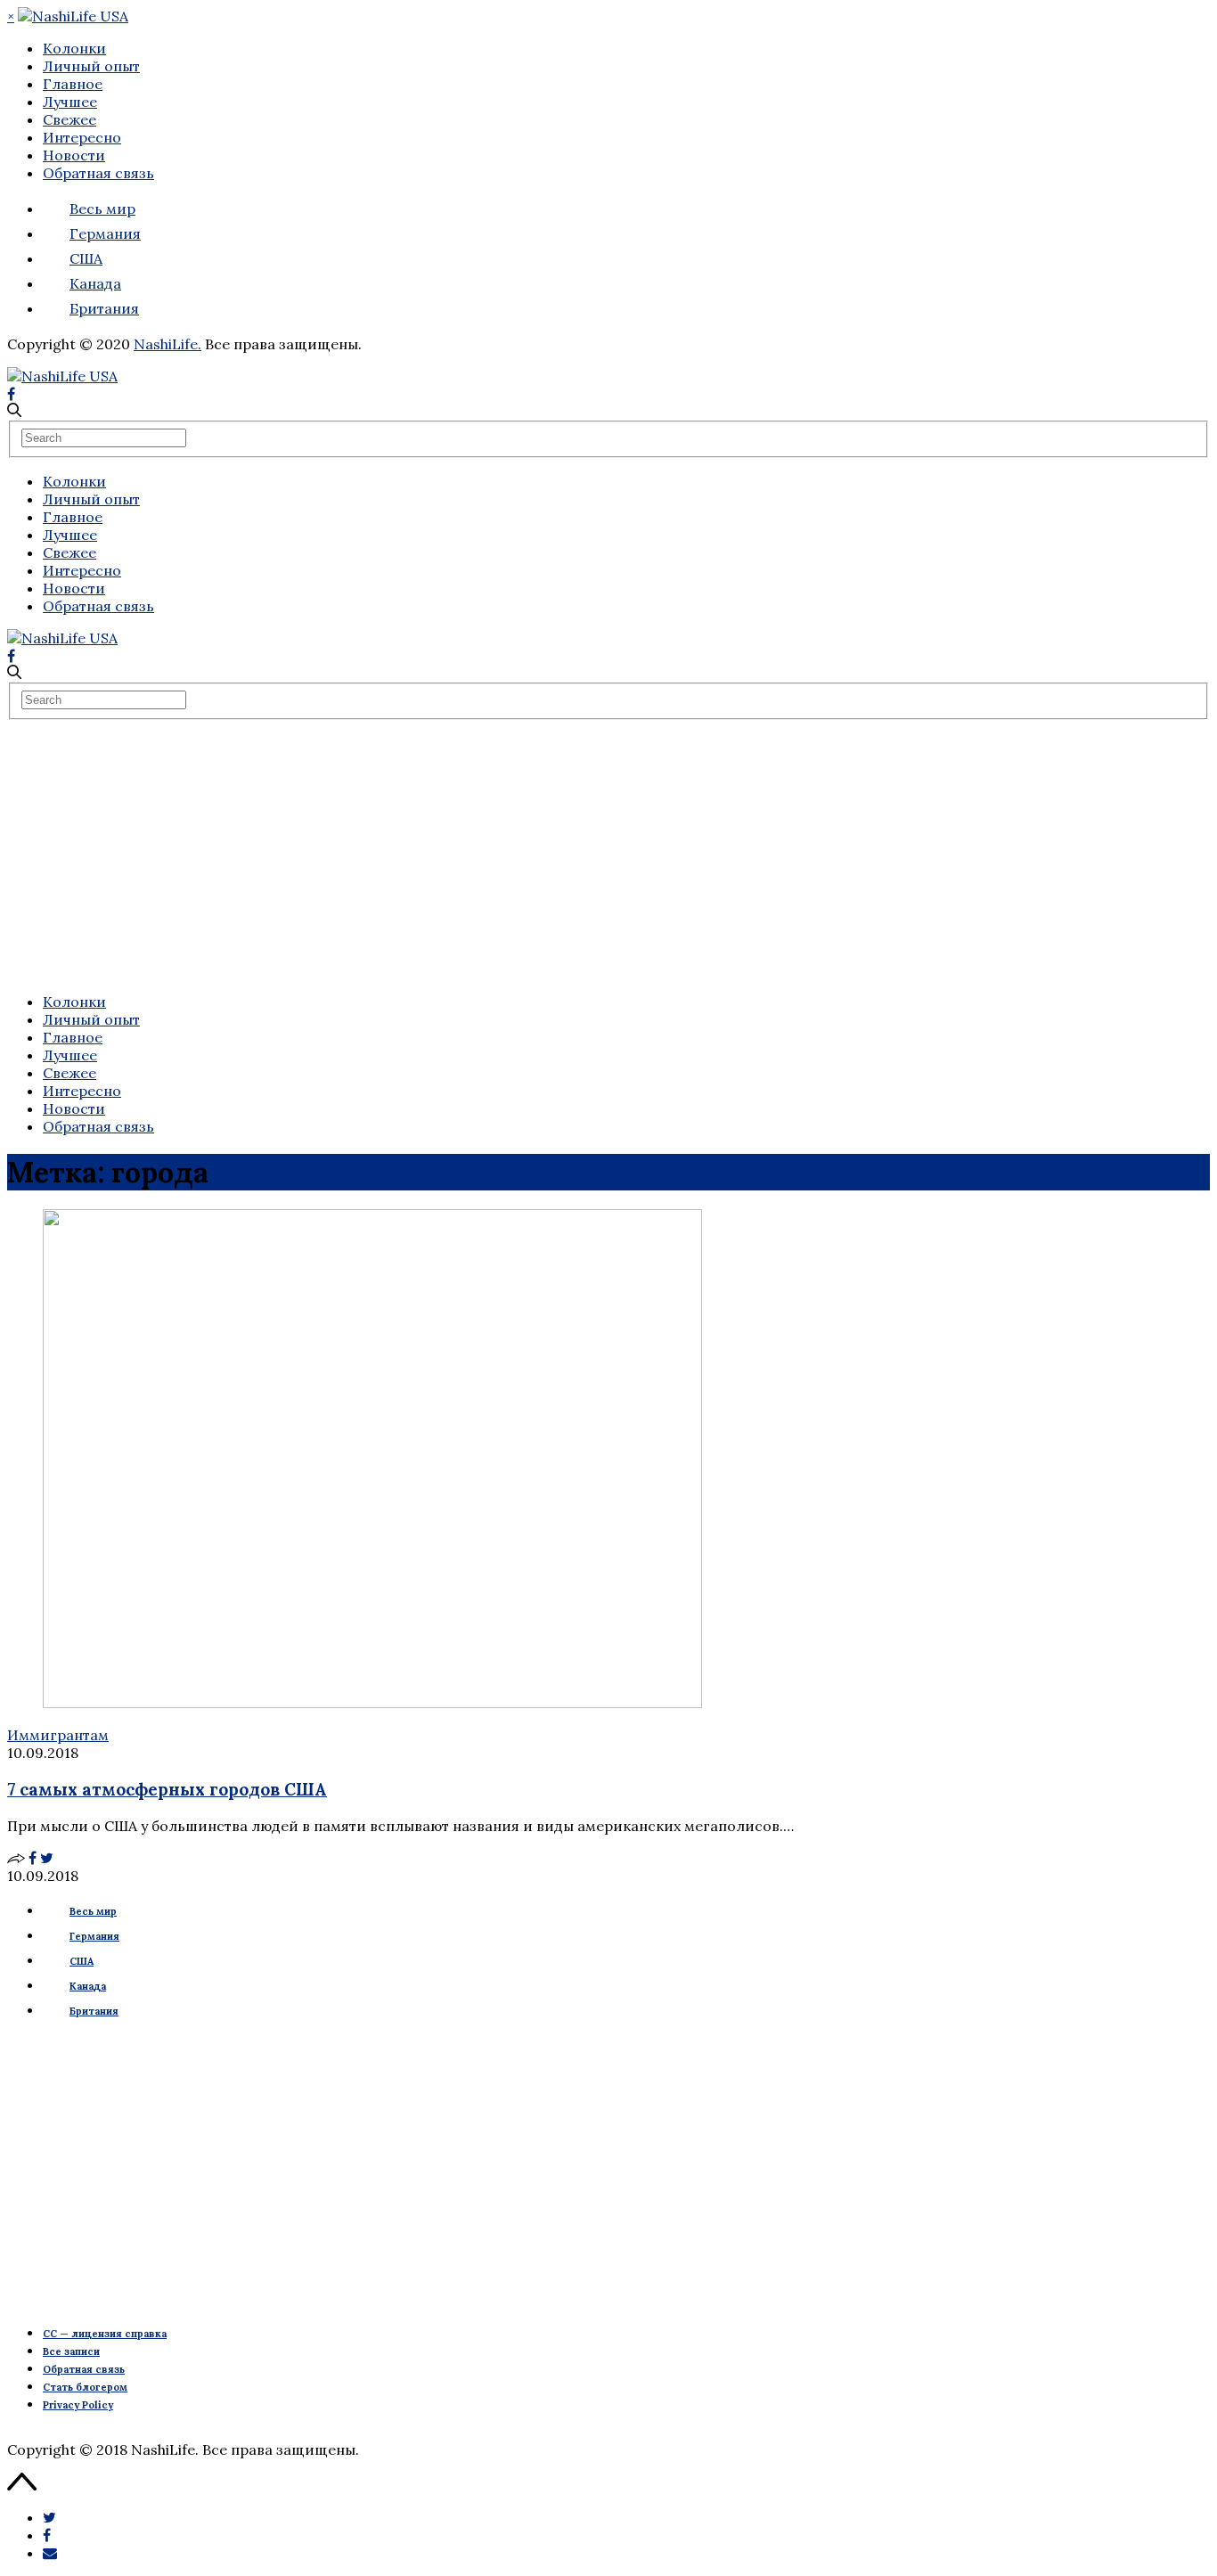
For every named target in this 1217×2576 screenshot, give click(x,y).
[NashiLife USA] (73, 16)
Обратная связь (98, 173)
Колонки (74, 48)
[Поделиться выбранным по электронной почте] (50, 2553)
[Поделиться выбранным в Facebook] (47, 2535)
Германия (105, 233)
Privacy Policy (78, 2405)
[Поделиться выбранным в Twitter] (49, 2517)
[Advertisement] (608, 854)
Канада (95, 283)
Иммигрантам (58, 1735)
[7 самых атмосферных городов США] (372, 1703)
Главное (73, 84)
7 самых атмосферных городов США (167, 1789)
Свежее (69, 119)
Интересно (82, 137)
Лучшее (70, 102)
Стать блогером (85, 2387)
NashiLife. (167, 344)
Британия (104, 308)
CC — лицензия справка (105, 2334)
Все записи (71, 2351)
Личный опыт (91, 66)
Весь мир (102, 209)
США (86, 258)
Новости (74, 155)
